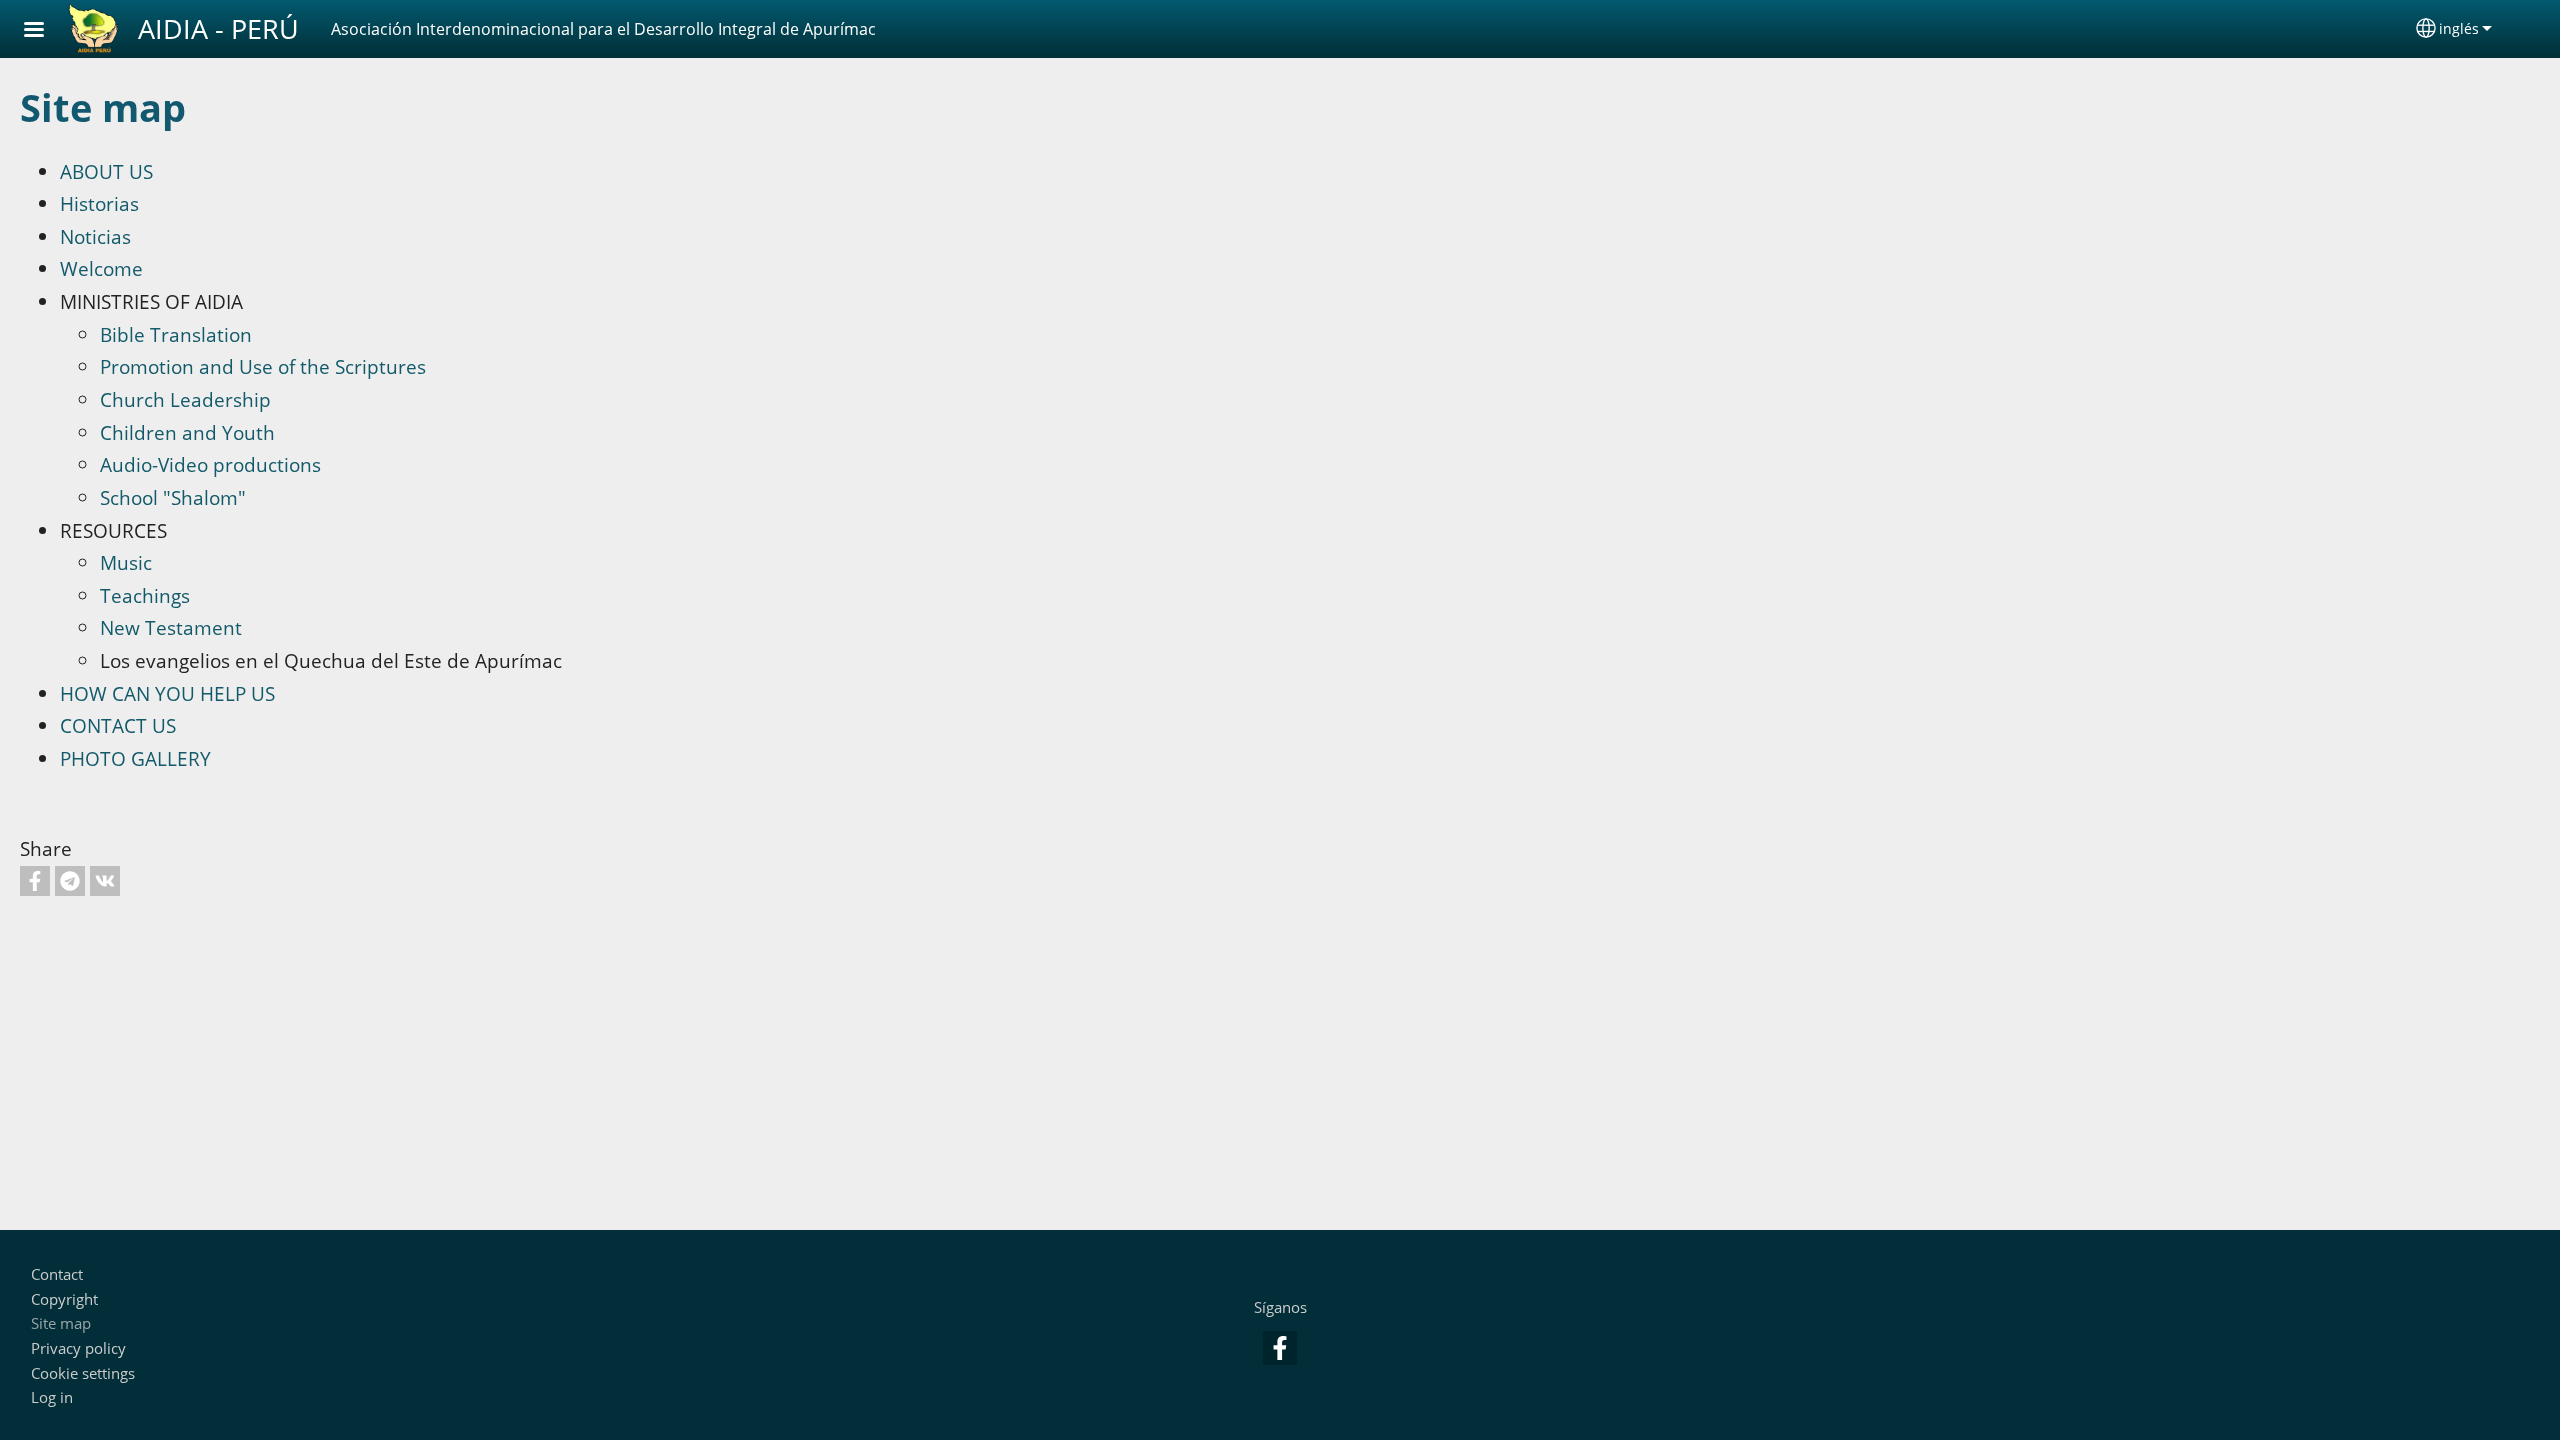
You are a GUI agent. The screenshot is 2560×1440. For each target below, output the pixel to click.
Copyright (64, 1299)
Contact (57, 1274)
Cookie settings (83, 1373)
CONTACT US (118, 725)
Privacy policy (78, 1348)
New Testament (171, 627)
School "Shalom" (173, 497)
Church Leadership (185, 399)
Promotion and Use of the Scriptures (263, 366)
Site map (61, 1323)
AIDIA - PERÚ (218, 28)
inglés (2459, 28)
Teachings (145, 595)
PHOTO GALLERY (135, 758)
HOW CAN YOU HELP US (167, 693)
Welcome (101, 268)
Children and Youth (187, 432)
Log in (52, 1397)
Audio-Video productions (210, 464)
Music (126, 562)
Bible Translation (176, 334)
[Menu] (46, 31)
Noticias (95, 236)
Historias (99, 203)
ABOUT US (106, 171)
